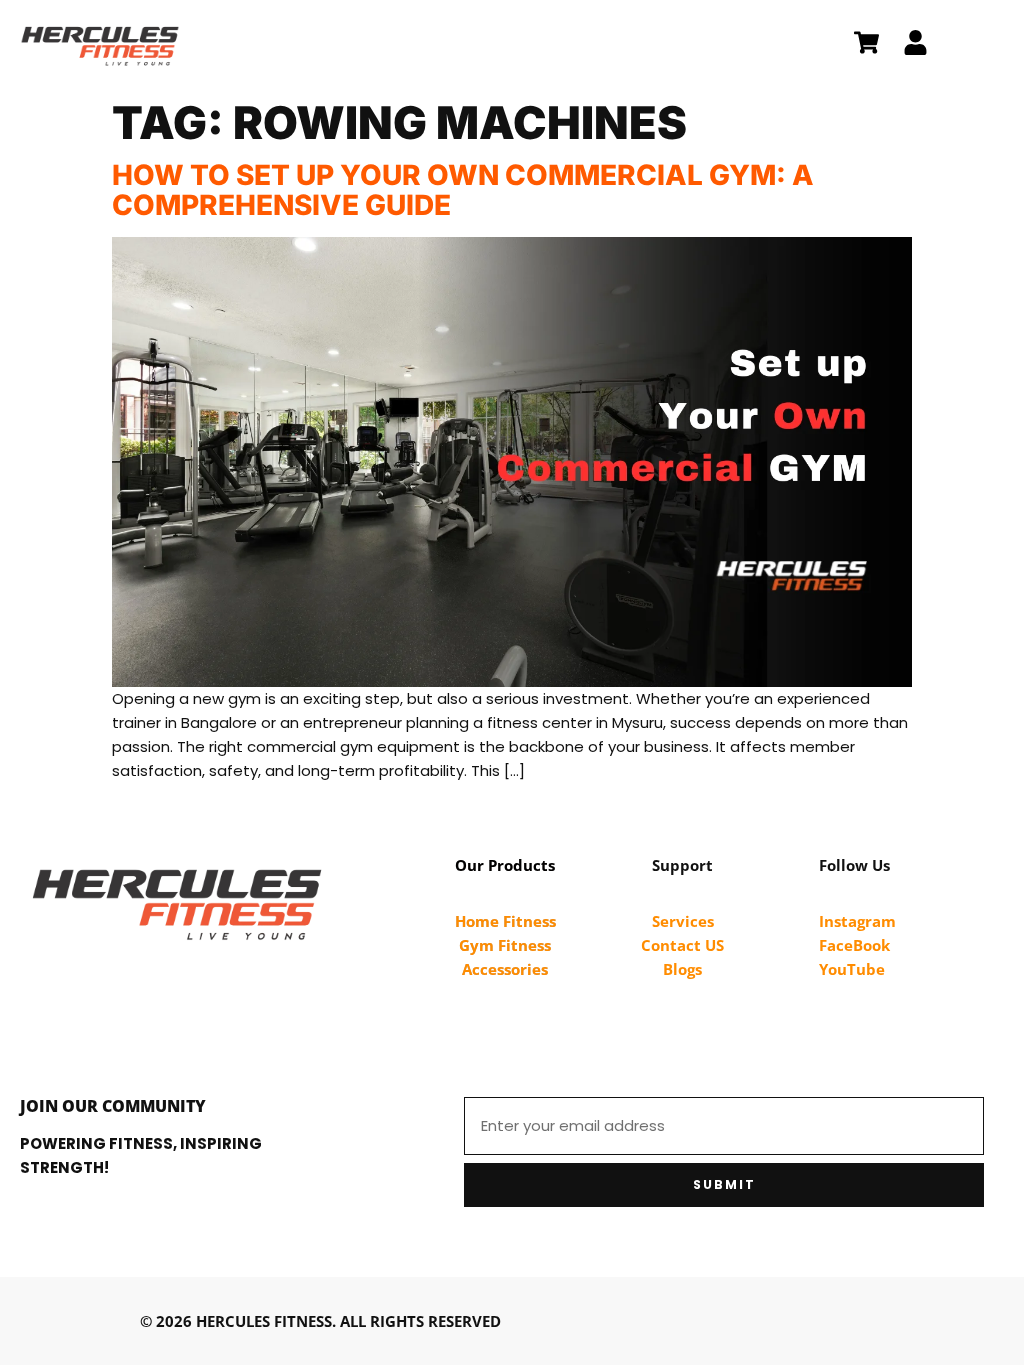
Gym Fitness (505, 945)
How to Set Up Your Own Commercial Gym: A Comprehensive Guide (463, 190)
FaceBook (854, 945)
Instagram (857, 921)
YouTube (852, 969)
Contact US (682, 945)
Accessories (505, 969)
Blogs (682, 969)
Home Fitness (505, 921)
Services (683, 921)
